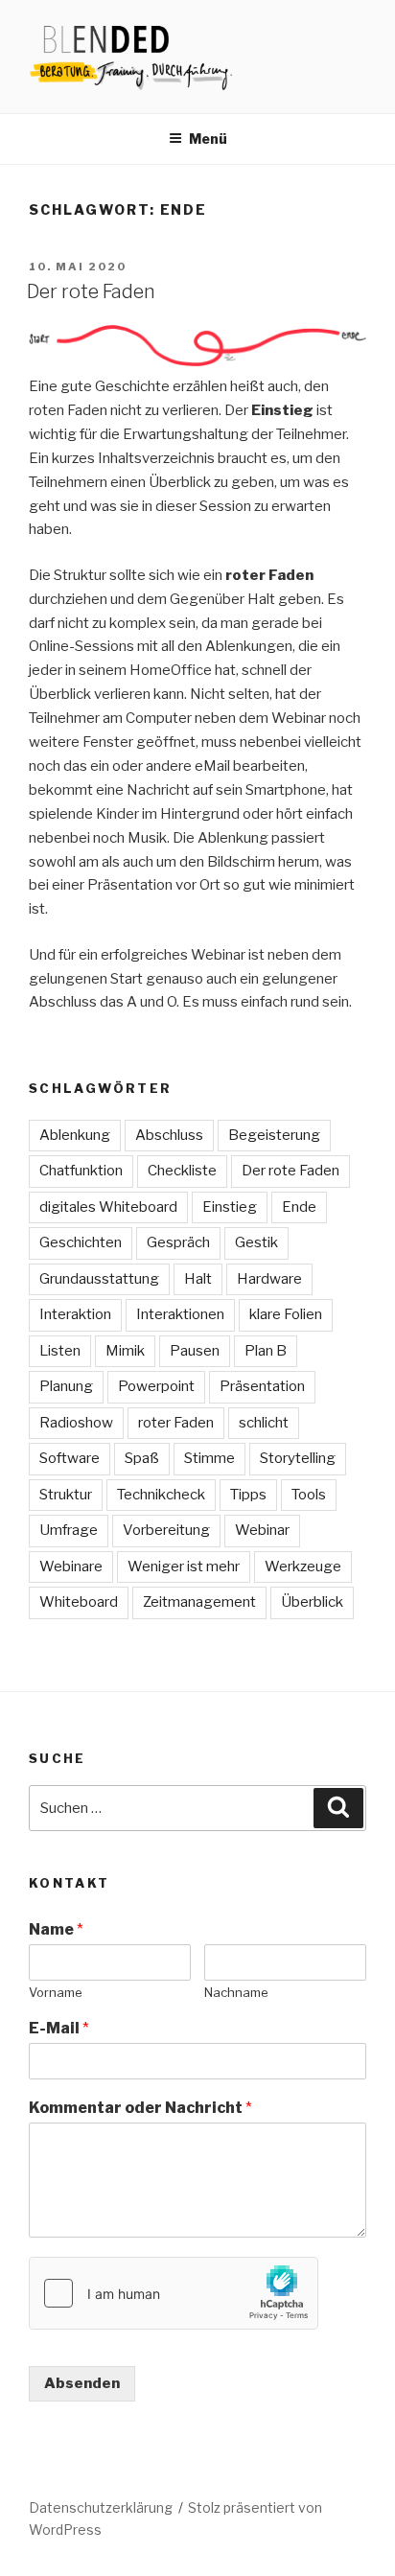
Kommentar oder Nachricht (140, 2108)
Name (56, 1929)
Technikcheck (161, 1495)
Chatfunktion (81, 1171)
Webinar (262, 1530)
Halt (198, 1279)
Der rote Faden (91, 291)
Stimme (209, 1458)
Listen (60, 1351)
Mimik (125, 1351)
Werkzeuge (303, 1566)
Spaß (142, 1458)
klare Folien (286, 1314)
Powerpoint (156, 1386)
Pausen (195, 1351)
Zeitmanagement (199, 1602)
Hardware (269, 1279)
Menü (208, 139)
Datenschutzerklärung (101, 2507)
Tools (309, 1495)
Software (70, 1458)
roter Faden (176, 1423)
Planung (66, 1386)
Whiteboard (79, 1602)
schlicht (264, 1423)
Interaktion (75, 1314)
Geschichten (81, 1242)
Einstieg (230, 1207)
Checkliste (182, 1171)
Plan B (266, 1351)
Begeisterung (274, 1135)
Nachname (236, 1992)
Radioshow (76, 1423)
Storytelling (298, 1458)
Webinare (71, 1566)
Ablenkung (75, 1135)
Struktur (66, 1495)
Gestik (256, 1242)
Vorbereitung (166, 1530)
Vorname (56, 1992)
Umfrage (69, 1530)
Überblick (312, 1602)
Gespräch (178, 1242)
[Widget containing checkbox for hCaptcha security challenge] (174, 2293)
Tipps (248, 1495)
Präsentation (262, 1386)
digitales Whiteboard (108, 1207)
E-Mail (59, 2028)
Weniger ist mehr (184, 1566)
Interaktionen (180, 1314)
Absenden (82, 2383)
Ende (299, 1207)
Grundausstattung (99, 1279)
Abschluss (169, 1135)
